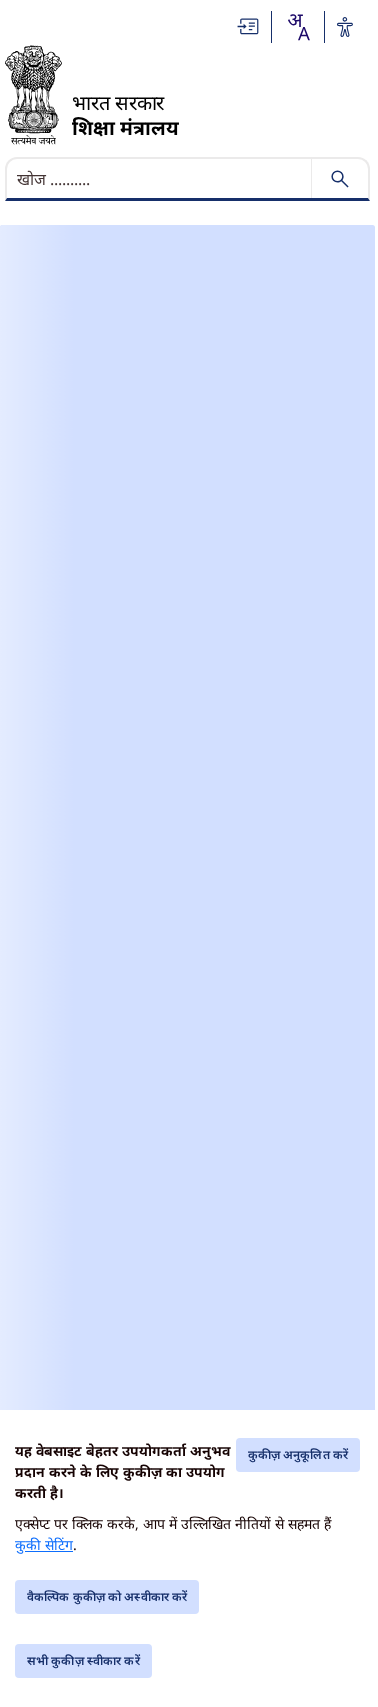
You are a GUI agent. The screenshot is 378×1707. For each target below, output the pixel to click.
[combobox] (298, 27)
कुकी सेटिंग (44, 1544)
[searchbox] (160, 179)
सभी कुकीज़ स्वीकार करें (83, 1660)
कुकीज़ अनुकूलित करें (298, 1454)
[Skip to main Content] (249, 26)
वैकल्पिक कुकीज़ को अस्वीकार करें (107, 1596)
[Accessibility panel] (345, 27)
